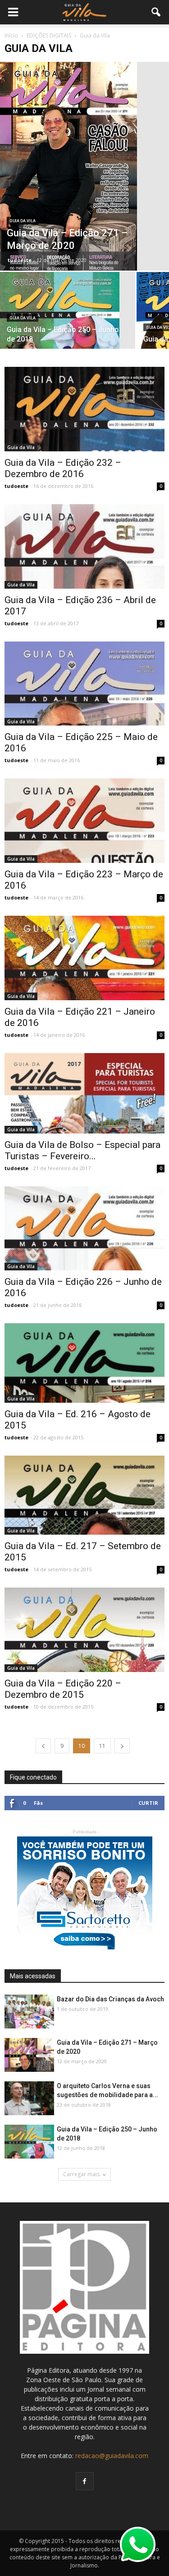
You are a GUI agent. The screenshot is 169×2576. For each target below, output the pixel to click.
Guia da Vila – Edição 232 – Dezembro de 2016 (63, 468)
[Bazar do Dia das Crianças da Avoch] (29, 2012)
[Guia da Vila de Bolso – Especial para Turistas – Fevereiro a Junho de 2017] (84, 1093)
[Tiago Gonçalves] (29, 2099)
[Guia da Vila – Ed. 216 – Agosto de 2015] (84, 1363)
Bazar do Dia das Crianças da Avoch (110, 1999)
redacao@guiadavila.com (112, 2456)
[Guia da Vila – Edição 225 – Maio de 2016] (84, 684)
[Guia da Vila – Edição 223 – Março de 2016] (84, 821)
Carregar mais (81, 2174)
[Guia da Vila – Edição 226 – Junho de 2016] (84, 1229)
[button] (156, 12)
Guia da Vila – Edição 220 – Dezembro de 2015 (63, 1689)
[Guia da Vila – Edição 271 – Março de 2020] (84, 166)
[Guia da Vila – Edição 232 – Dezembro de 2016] (84, 409)
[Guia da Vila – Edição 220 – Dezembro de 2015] (84, 1630)
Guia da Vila (23, 221)
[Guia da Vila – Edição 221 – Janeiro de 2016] (84, 958)
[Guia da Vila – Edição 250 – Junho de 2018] (68, 317)
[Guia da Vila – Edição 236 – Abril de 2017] (84, 546)
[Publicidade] (85, 1893)
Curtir (148, 1803)
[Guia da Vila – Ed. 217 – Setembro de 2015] (84, 1495)
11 (102, 1746)
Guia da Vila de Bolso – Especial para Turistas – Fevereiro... (82, 1150)
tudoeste (20, 260)
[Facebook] (85, 2481)
